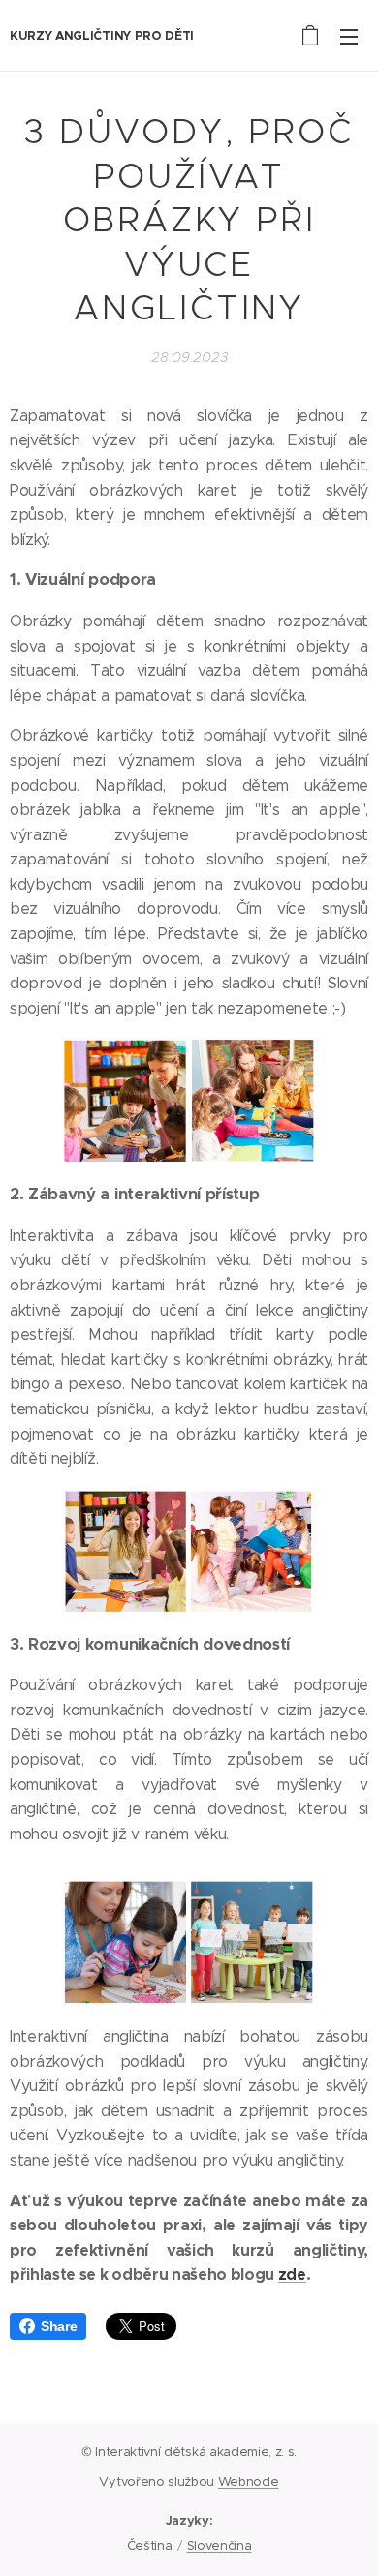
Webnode (249, 2482)
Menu (349, 36)
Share (59, 2326)
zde (292, 2274)
